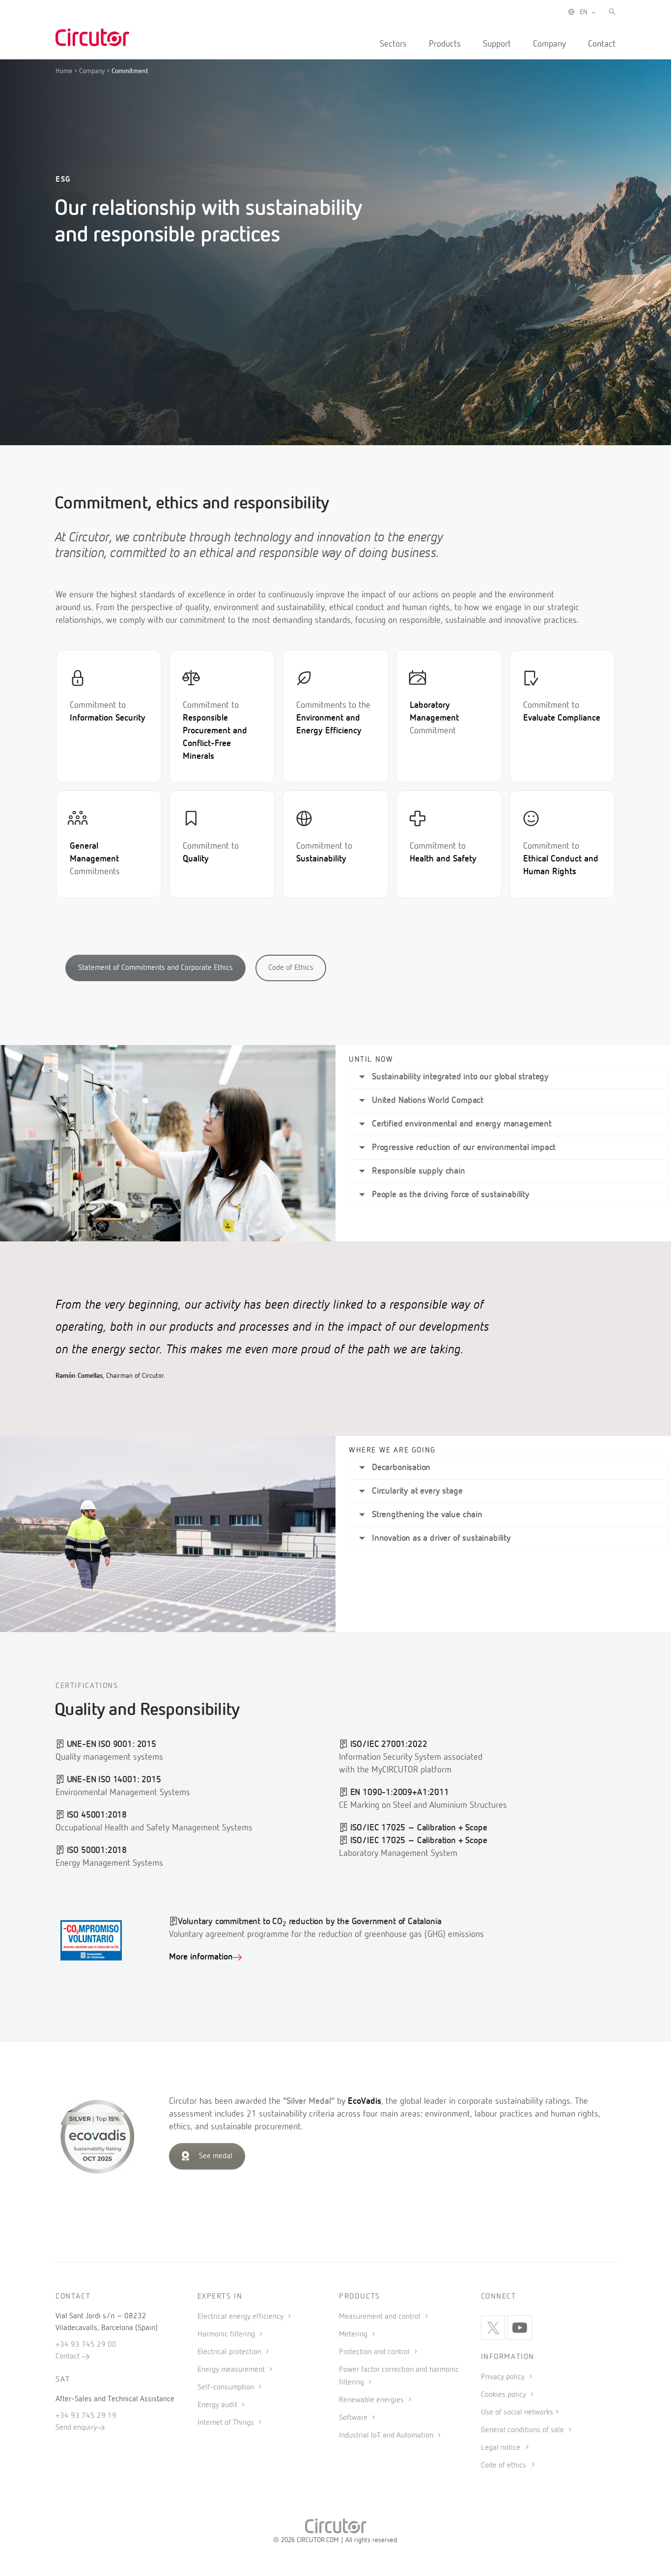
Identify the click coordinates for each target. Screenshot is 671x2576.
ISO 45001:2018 (97, 1815)
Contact (602, 44)
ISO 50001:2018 (97, 1851)
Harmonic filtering (227, 2334)
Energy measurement (232, 2370)
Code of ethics (503, 2466)
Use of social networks (517, 2413)
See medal (216, 2156)
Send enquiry (76, 2428)
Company (549, 44)
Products (445, 44)
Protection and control (375, 2352)
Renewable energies (372, 2400)
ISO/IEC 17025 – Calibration (403, 1828)
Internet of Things (227, 2423)
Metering (354, 2334)
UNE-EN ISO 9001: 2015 (112, 1744)
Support (497, 44)
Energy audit (218, 2405)
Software (354, 2418)
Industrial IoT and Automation (387, 2436)
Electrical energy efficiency (241, 2317)
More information (201, 1957)
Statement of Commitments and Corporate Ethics (155, 968)
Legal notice (501, 2448)
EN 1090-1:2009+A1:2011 (400, 1793)
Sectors (393, 44)
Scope (476, 1828)
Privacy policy (504, 2377)
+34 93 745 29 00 (86, 2345)
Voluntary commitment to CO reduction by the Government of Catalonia (310, 1922)
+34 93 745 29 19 (86, 2416)
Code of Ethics (291, 968)
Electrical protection (230, 2352)
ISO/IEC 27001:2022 (389, 1744)
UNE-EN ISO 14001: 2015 (114, 1780)
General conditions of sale (523, 2430)
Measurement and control (381, 2317)
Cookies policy (504, 2395)
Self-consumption (227, 2388)
